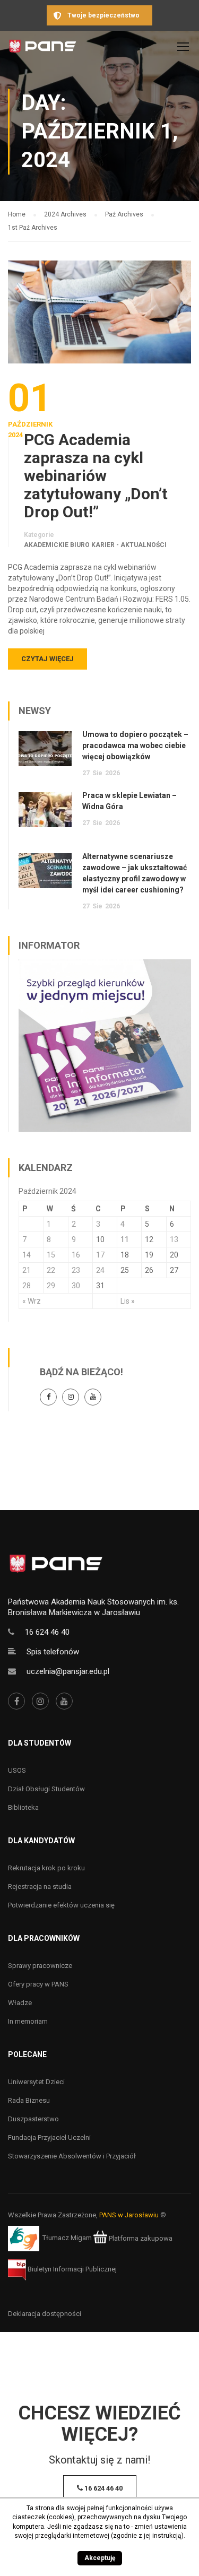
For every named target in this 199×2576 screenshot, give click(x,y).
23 (76, 1270)
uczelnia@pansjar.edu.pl (68, 1671)
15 (51, 1255)
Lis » (128, 1301)
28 (27, 1286)
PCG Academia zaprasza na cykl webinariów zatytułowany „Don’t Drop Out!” (96, 476)
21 (27, 1270)
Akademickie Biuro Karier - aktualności (95, 545)
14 (27, 1255)
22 (51, 1270)
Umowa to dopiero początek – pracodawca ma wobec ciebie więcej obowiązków (135, 745)
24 (100, 1270)
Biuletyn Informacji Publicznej (71, 2269)
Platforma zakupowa (140, 2238)
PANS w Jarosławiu (129, 2215)
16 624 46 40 (47, 1632)
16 (76, 1255)
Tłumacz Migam (67, 2238)
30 (76, 1286)
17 (100, 1255)
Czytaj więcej (47, 659)
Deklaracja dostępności (45, 2314)
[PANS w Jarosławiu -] (42, 49)
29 (51, 1286)
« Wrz (32, 1301)
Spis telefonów (53, 1652)
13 (174, 1239)
